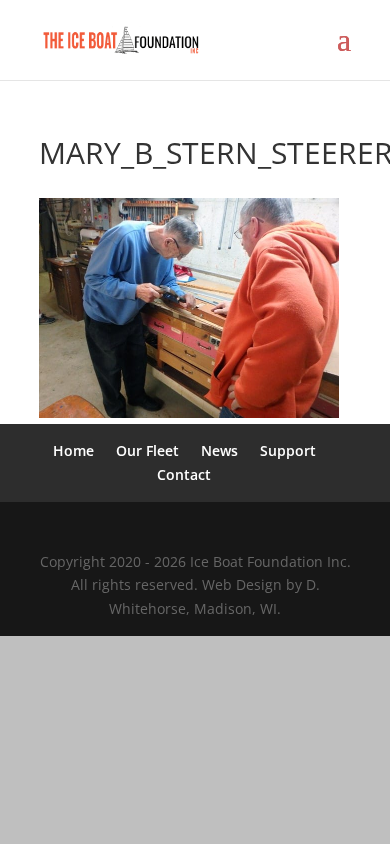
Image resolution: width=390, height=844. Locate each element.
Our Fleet (147, 450)
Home (73, 450)
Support (288, 450)
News (219, 450)
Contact (184, 474)
